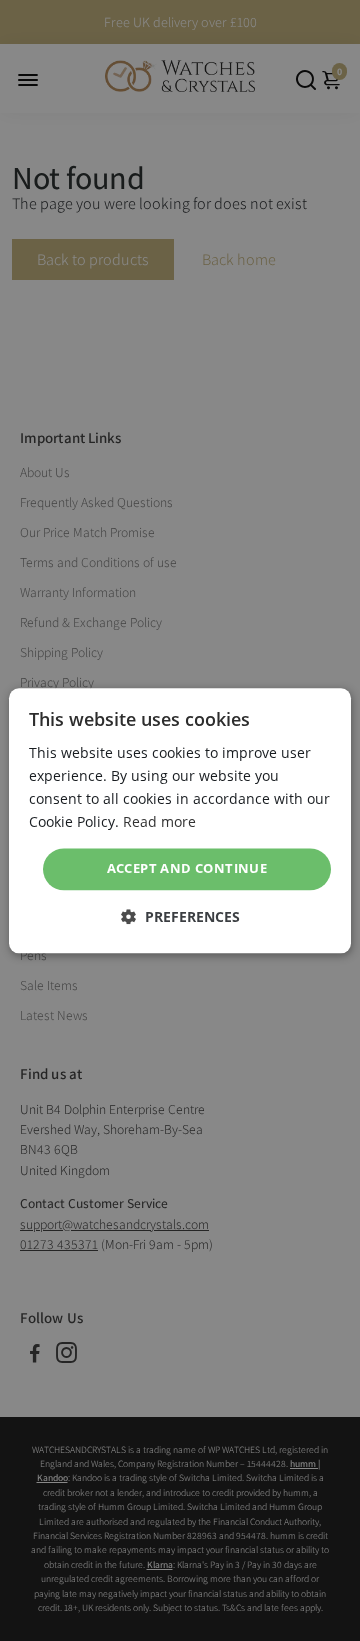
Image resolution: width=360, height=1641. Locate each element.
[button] (180, 916)
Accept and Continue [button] (187, 869)
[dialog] (180, 820)
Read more (159, 821)
